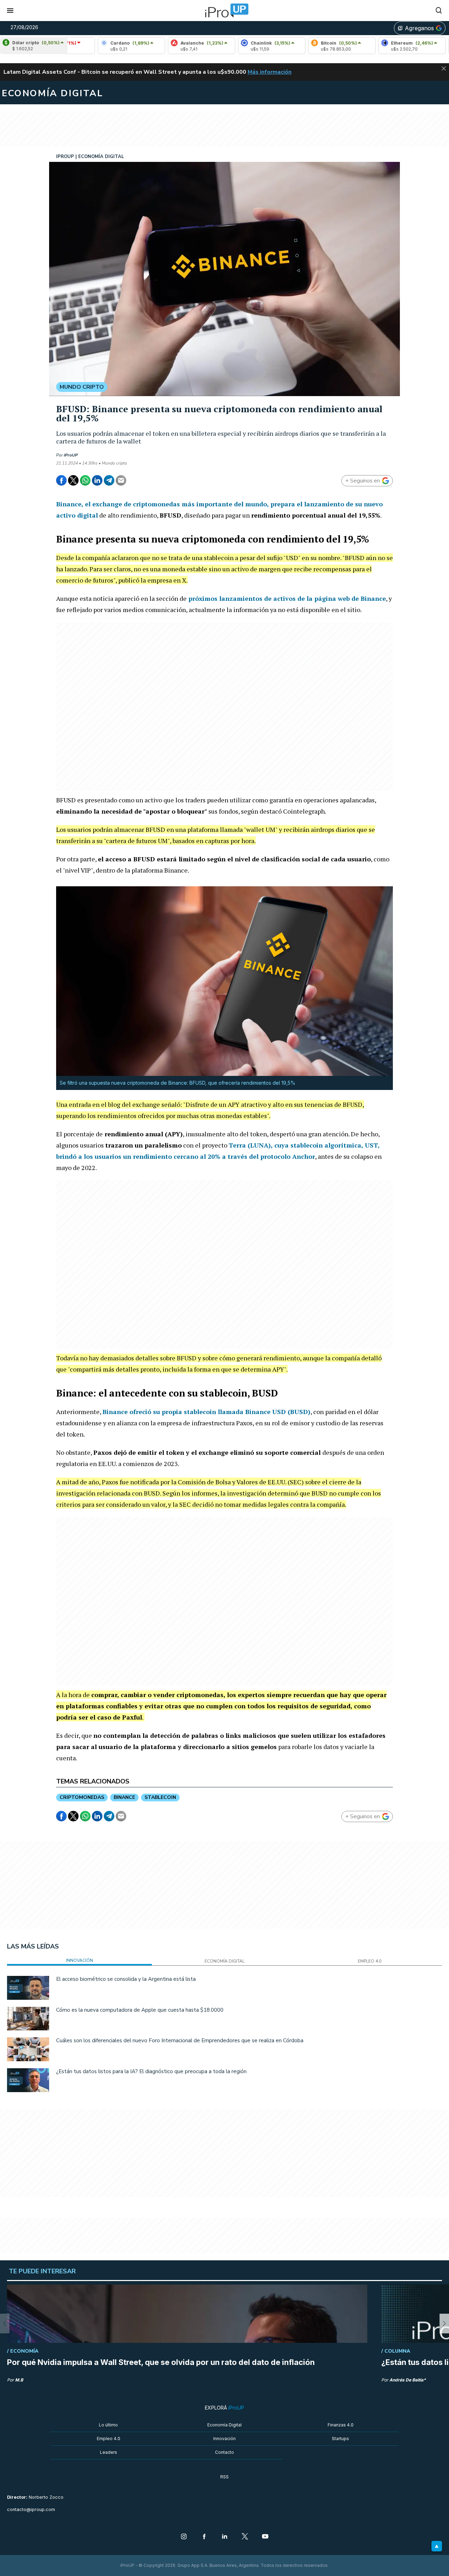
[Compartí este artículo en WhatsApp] (85, 480)
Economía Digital (224, 2425)
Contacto (224, 2452)
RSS (224, 2477)
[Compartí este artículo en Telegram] (109, 480)
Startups (340, 2439)
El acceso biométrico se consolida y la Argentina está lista (126, 1979)
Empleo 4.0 (109, 2439)
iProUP (71, 455)
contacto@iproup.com (31, 2509)
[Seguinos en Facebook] (204, 2537)
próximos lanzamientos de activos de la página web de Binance (286, 598)
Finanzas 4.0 (341, 2425)
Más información (270, 72)
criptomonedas (82, 1797)
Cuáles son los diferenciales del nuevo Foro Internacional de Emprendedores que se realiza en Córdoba (180, 2041)
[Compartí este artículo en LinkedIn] (97, 480)
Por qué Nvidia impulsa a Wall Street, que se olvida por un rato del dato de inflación (161, 2362)
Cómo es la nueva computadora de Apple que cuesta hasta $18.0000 (140, 2010)
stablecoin (160, 1797)
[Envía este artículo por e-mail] (121, 480)
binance (124, 1797)
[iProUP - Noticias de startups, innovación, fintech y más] (224, 11)
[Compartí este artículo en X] (73, 480)
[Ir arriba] (437, 2546)
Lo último (108, 2425)
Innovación (224, 2439)
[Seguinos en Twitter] (245, 2537)
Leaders (109, 2452)
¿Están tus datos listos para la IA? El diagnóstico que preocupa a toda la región (151, 2071)
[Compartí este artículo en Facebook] (61, 480)
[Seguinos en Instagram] (184, 2537)
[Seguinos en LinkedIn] (224, 2537)
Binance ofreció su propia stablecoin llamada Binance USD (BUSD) (206, 1412)
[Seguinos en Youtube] (265, 2537)
